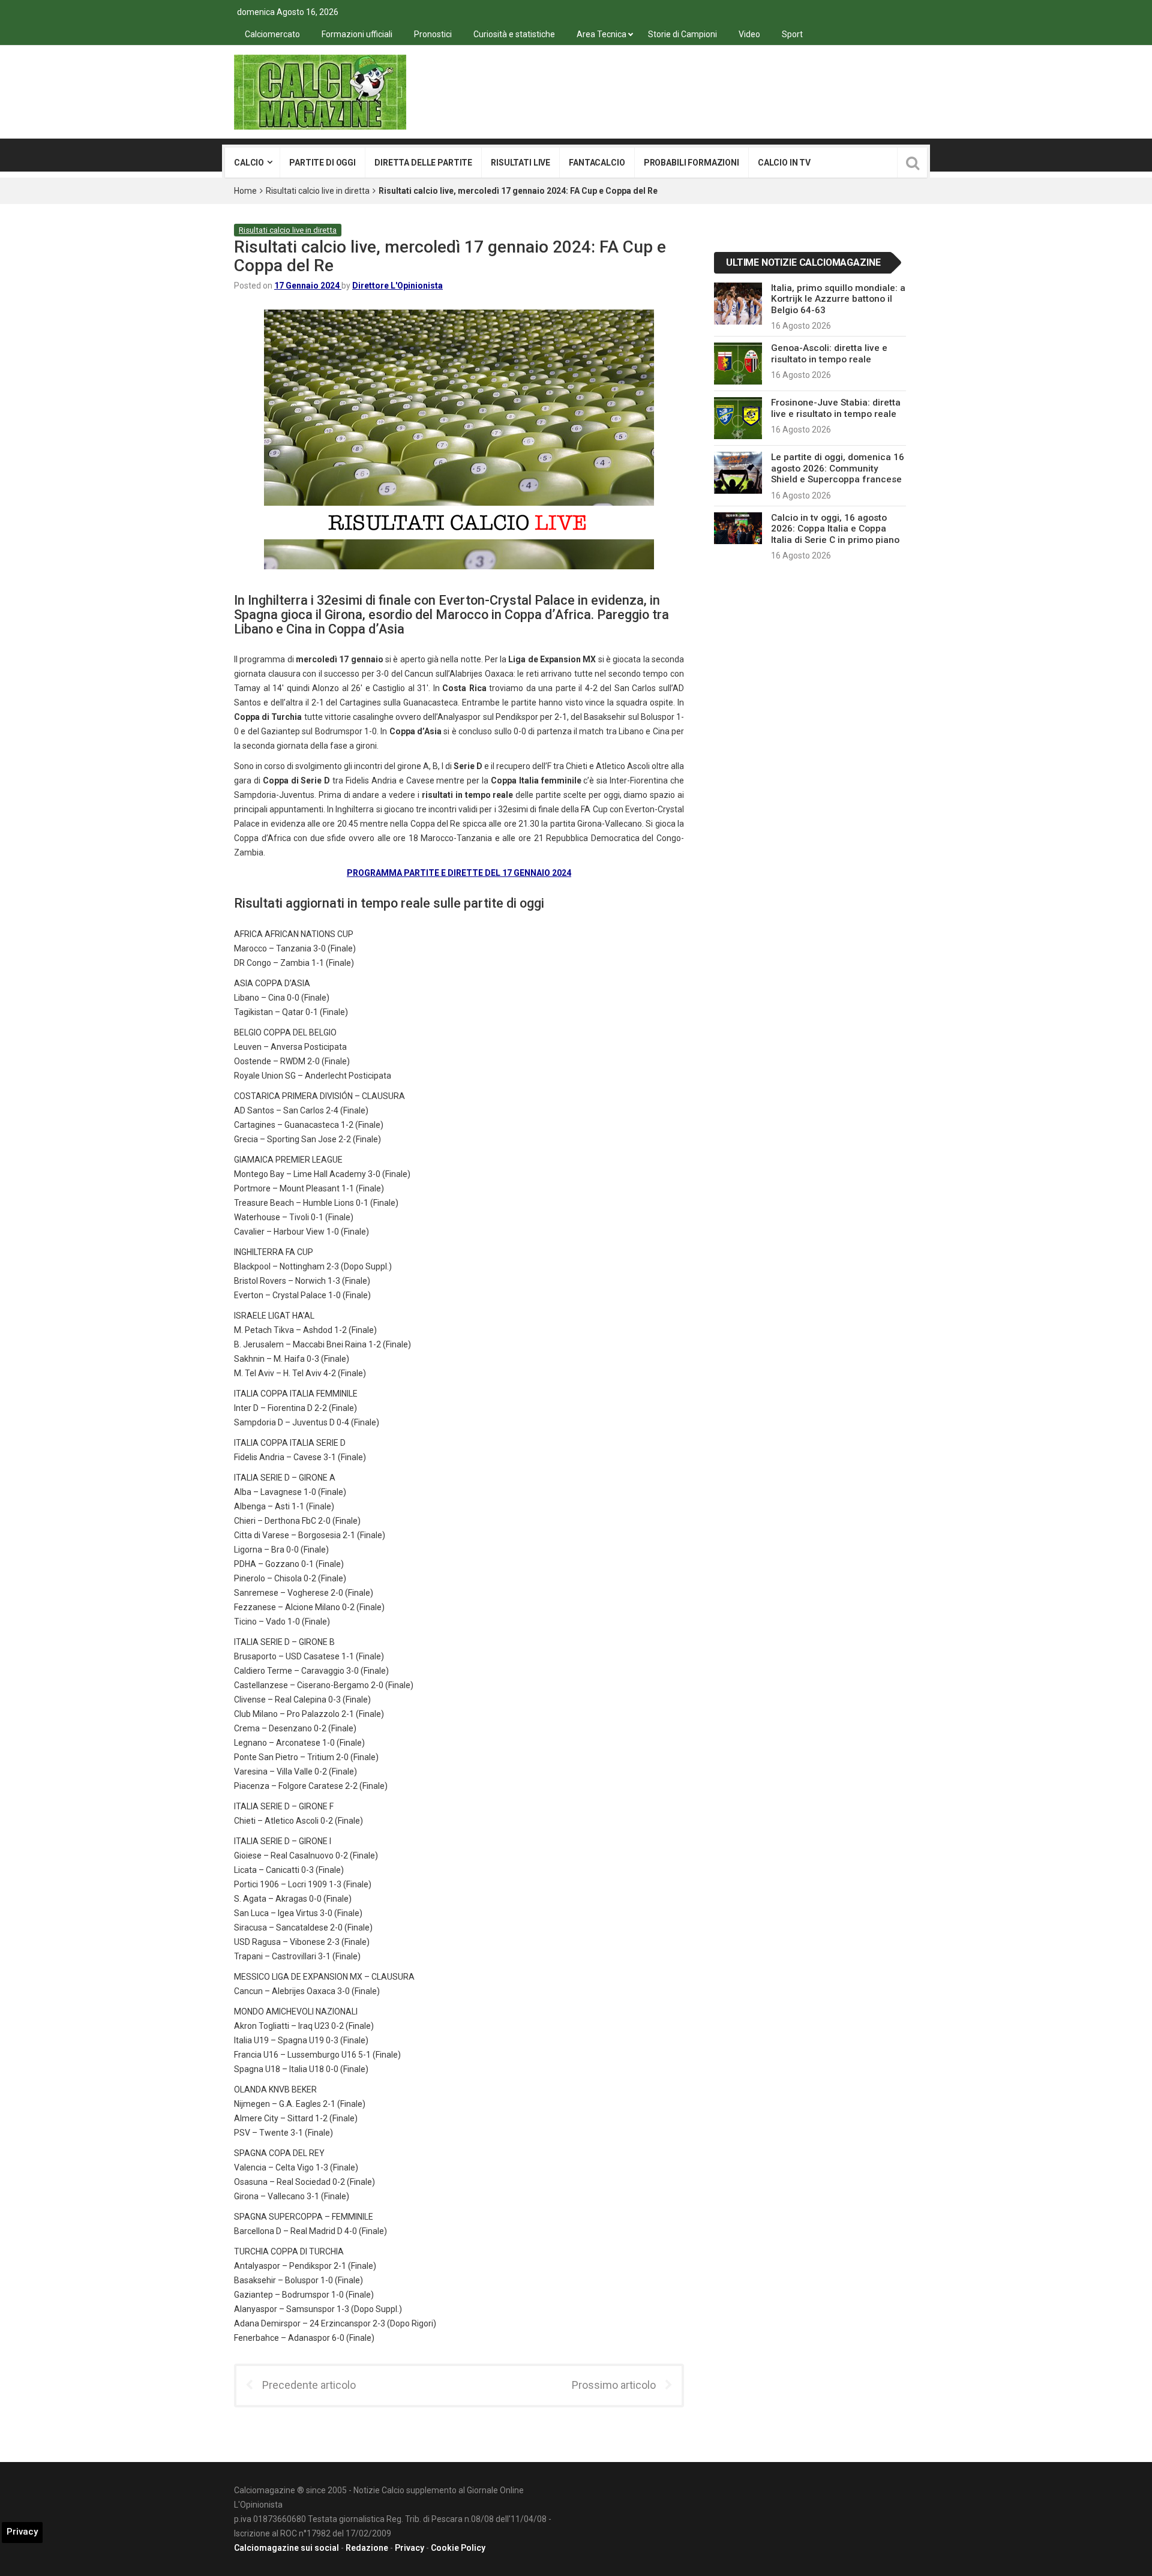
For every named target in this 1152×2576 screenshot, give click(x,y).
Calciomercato (272, 34)
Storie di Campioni (682, 34)
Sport (792, 34)
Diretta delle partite (423, 163)
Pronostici (433, 34)
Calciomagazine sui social (286, 2548)
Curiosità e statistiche (514, 34)
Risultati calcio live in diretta (318, 191)
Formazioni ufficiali (357, 34)
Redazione (367, 2548)
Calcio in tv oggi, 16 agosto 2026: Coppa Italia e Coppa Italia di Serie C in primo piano (835, 529)
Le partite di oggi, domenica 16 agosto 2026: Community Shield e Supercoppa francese (838, 468)
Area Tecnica (601, 34)
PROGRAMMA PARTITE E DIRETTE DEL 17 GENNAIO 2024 (459, 873)
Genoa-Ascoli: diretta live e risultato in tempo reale (829, 353)
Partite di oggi (322, 163)
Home (245, 191)
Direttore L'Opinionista (397, 286)
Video (749, 34)
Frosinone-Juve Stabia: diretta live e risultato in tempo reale (836, 408)
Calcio (249, 163)
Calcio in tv (784, 163)
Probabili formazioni (691, 163)
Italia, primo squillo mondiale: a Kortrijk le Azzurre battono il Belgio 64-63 (838, 299)
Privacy (409, 2548)
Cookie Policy (458, 2548)
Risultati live (520, 163)
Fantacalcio (597, 163)
